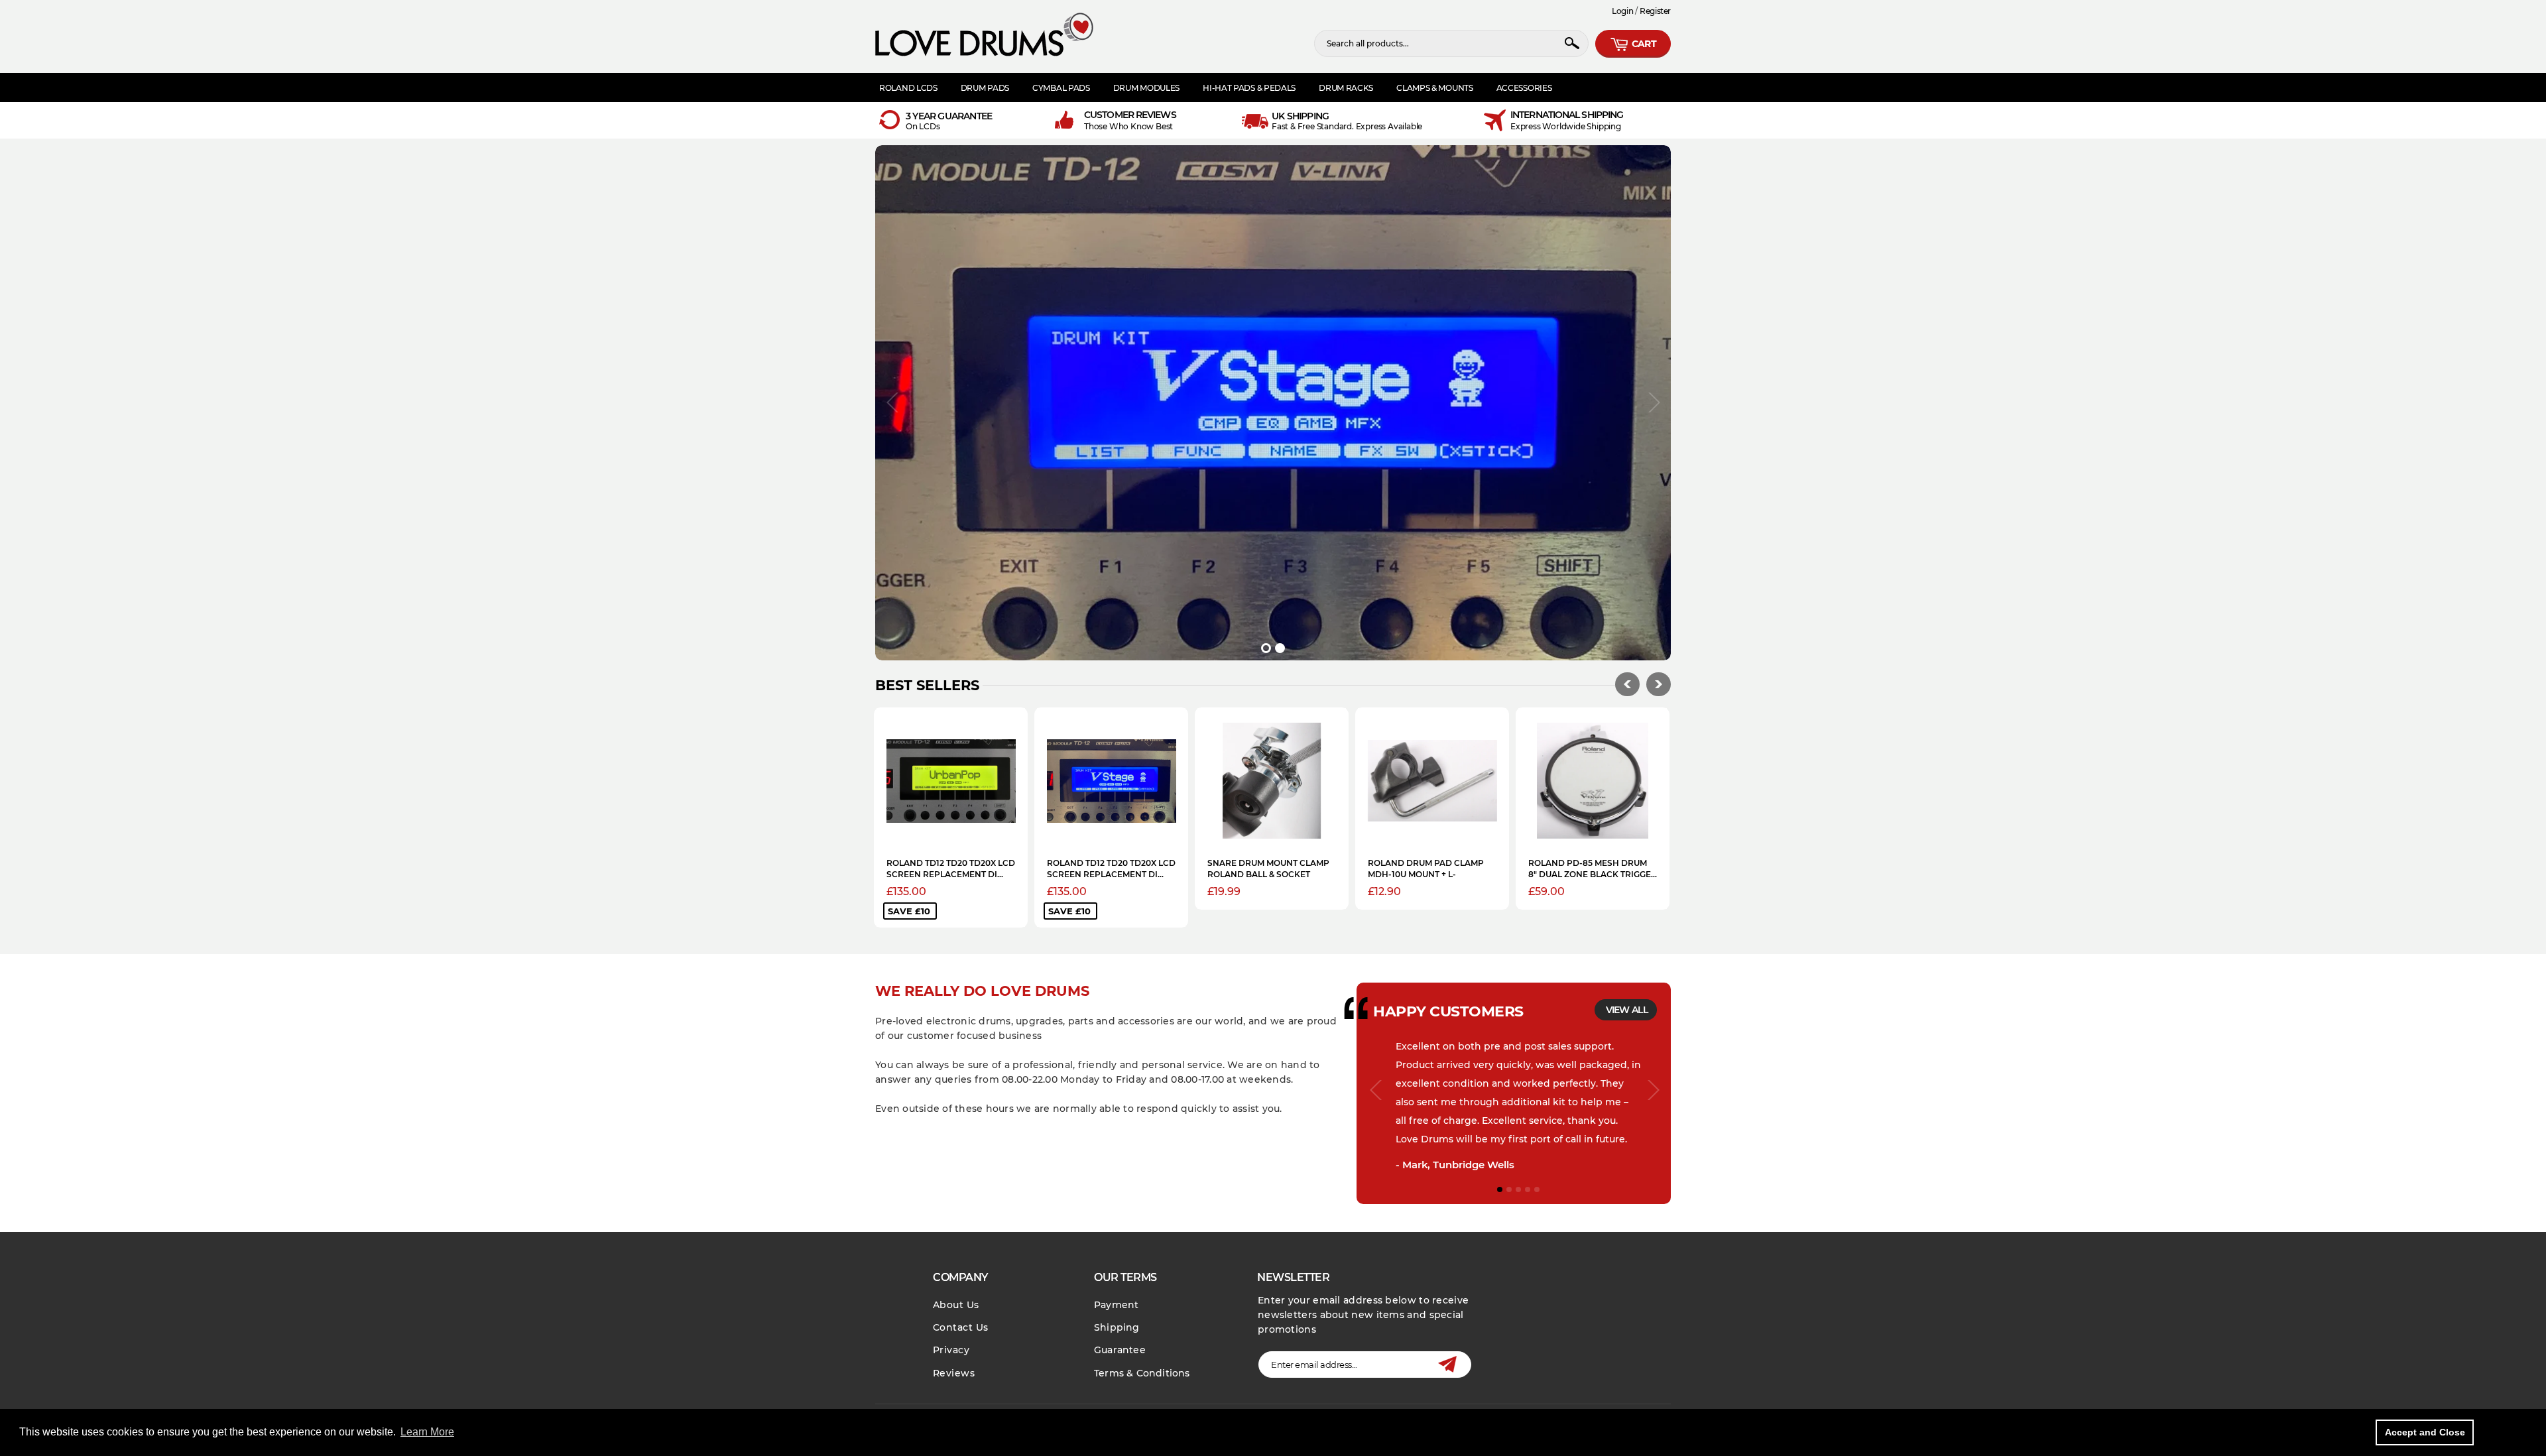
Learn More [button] (427, 1432)
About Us (956, 1305)
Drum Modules (1146, 88)
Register (1655, 11)
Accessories (1524, 88)
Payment (1116, 1305)
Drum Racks (1346, 88)
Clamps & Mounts (1435, 88)
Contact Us (961, 1327)
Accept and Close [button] (2425, 1432)
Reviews (954, 1373)
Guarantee (1120, 1350)
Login (1622, 11)
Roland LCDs (908, 88)
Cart (1643, 44)
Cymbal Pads (1061, 88)
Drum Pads (985, 88)
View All (1627, 1010)
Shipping (1117, 1327)
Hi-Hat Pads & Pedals (1249, 88)
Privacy (951, 1350)
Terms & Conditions (1142, 1373)
